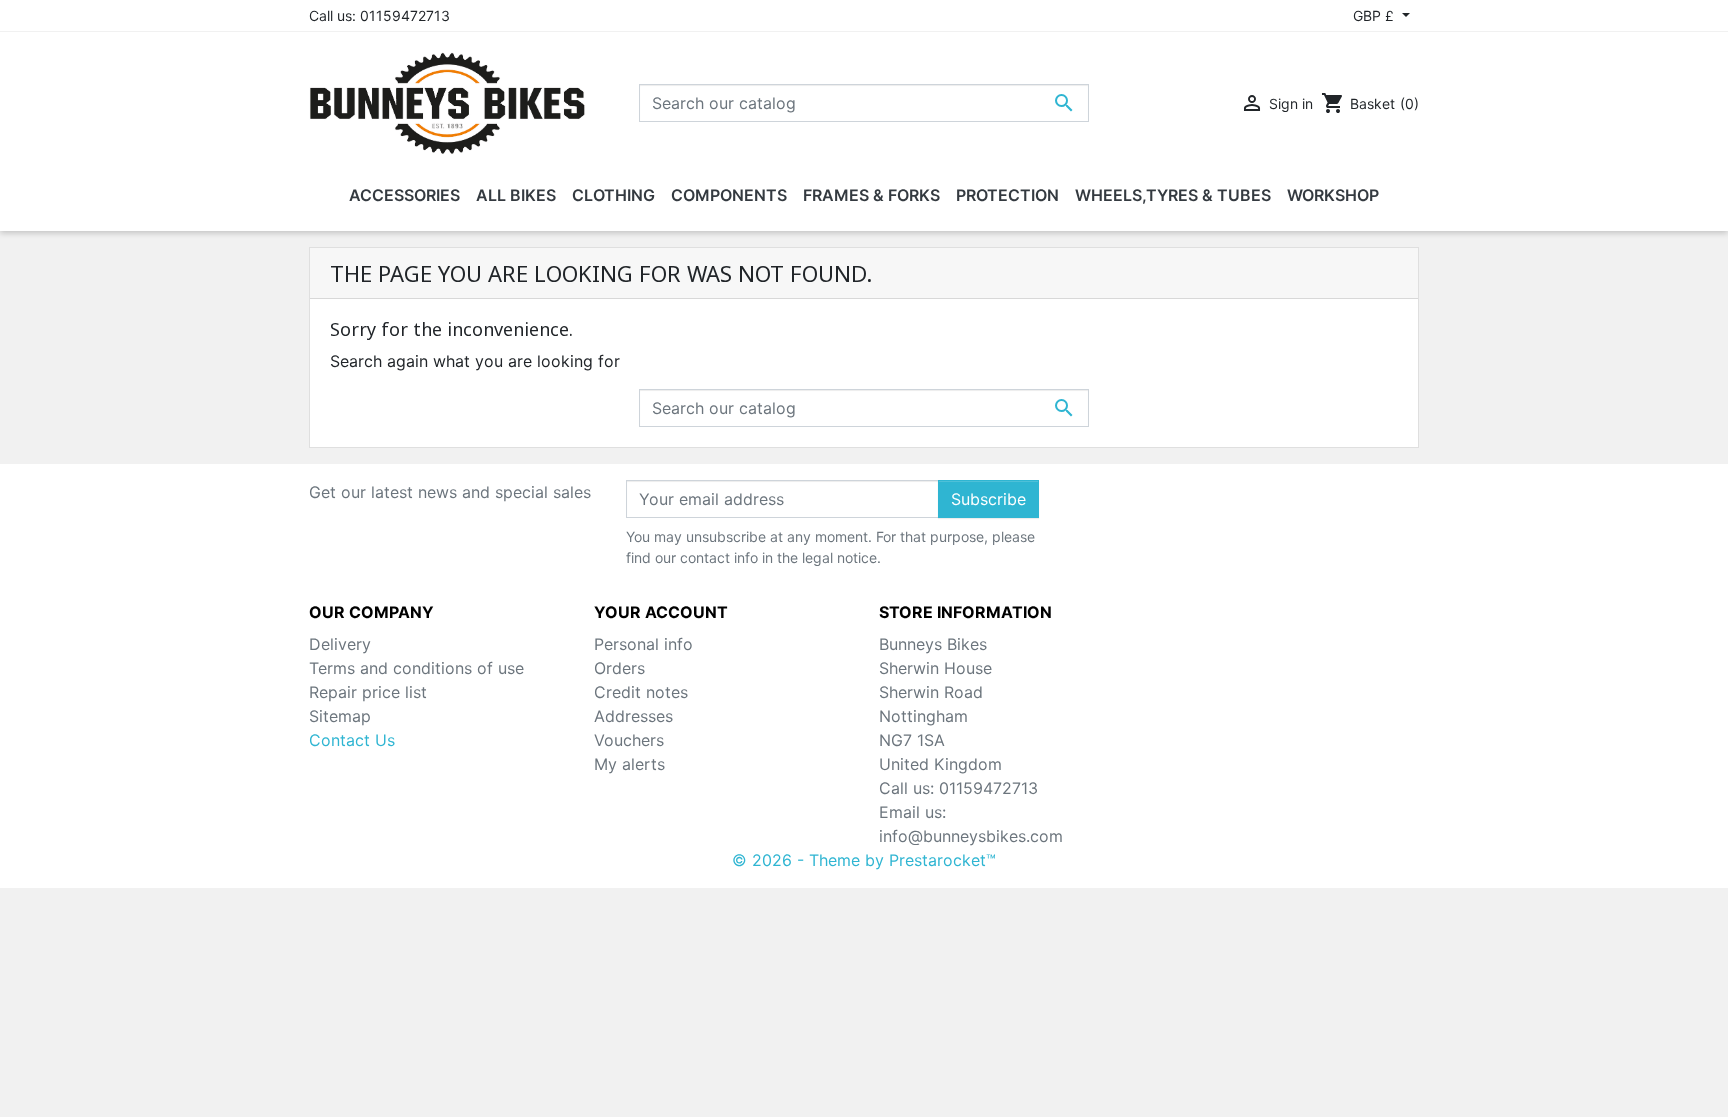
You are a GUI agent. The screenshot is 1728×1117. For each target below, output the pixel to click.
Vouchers (629, 740)
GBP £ (1375, 15)
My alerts (629, 764)
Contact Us (352, 740)
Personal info (643, 644)
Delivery (340, 644)
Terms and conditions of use (416, 668)
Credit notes (641, 692)
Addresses (633, 716)
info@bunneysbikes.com (971, 836)
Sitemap (340, 716)
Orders (619, 668)
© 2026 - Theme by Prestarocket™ (864, 860)
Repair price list (368, 692)
